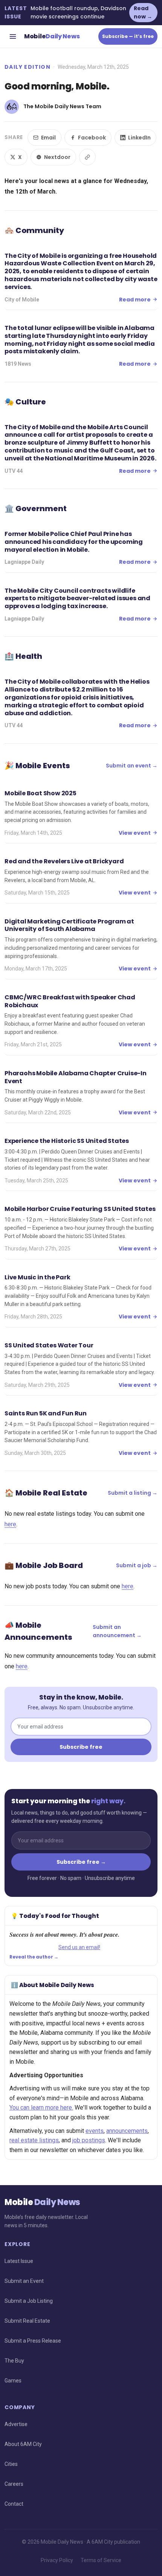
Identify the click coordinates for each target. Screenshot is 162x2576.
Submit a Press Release (33, 2341)
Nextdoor (57, 157)
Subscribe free (81, 1747)
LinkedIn (139, 138)
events (95, 2131)
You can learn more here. (41, 2108)
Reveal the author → (34, 1957)
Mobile (52, 36)
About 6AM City (23, 2444)
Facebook (92, 138)
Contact (14, 2504)
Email (48, 138)
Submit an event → (132, 766)
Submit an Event (24, 2281)
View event (135, 833)
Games (13, 2381)
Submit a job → (137, 1565)
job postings (89, 2140)
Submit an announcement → (117, 1631)
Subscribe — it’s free (128, 36)
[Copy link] (87, 157)
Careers (14, 2484)
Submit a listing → (133, 1493)
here (10, 1524)
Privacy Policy (57, 2560)
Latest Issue (19, 2261)
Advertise (16, 2424)
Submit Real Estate (27, 2321)
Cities (11, 2464)
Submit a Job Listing (29, 2301)
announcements (127, 2131)
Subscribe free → (81, 1862)
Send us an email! (79, 1947)
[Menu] (13, 36)
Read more (135, 300)
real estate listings (34, 2140)
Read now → (143, 12)
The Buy (14, 2361)
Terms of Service (101, 2560)
